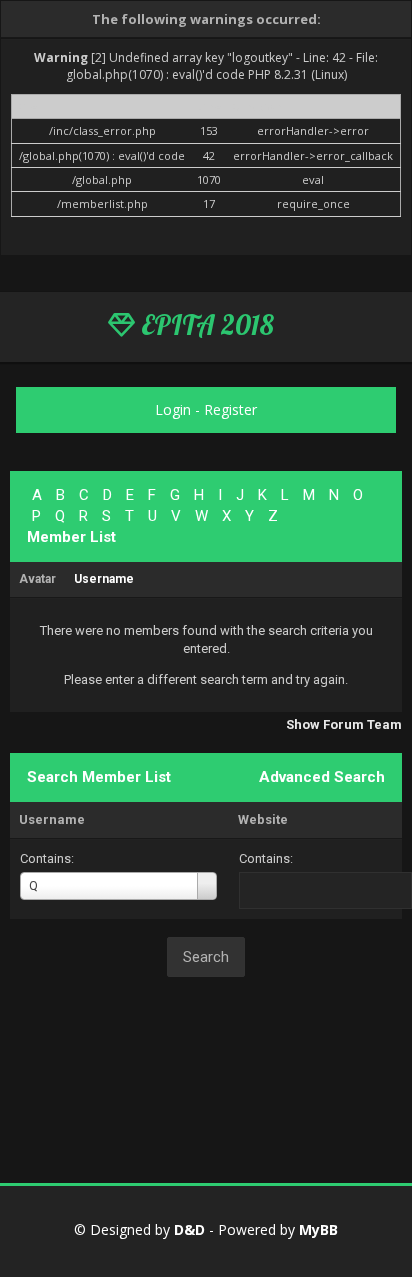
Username (52, 819)
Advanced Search (322, 777)
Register (230, 409)
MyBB (318, 1229)
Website (263, 819)
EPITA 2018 (204, 325)
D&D (189, 1229)
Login (173, 409)
